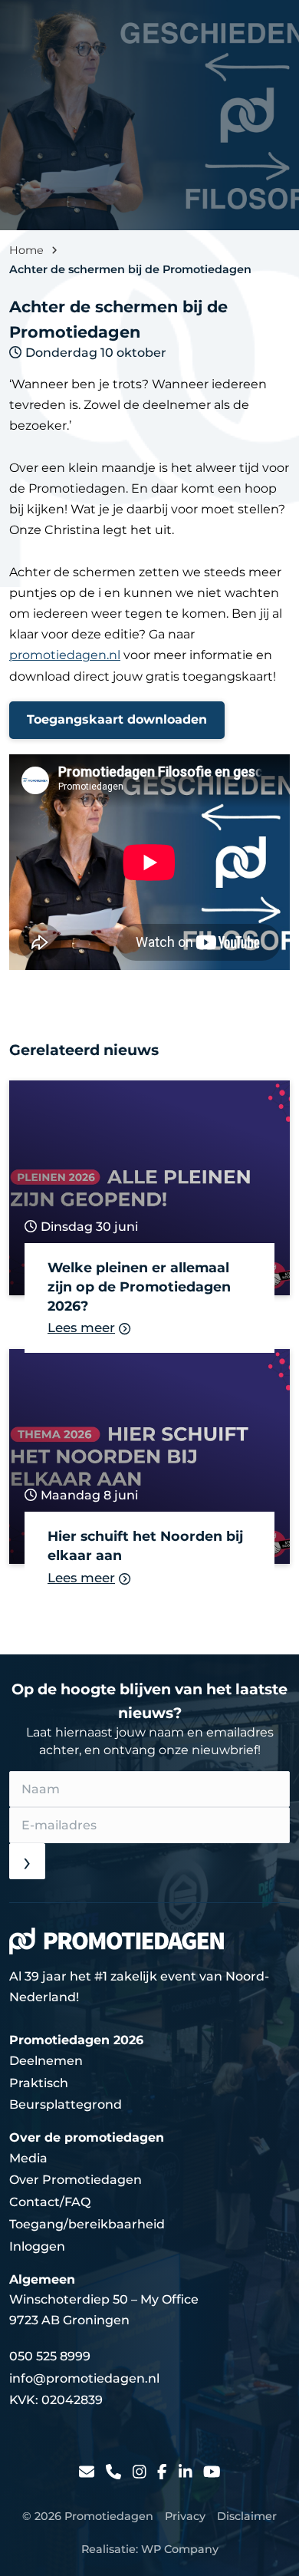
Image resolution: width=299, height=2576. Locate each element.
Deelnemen (46, 2061)
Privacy (185, 2516)
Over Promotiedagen (76, 2180)
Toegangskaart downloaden (117, 719)
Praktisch (39, 2083)
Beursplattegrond (66, 2104)
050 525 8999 (50, 2356)
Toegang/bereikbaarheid (87, 2224)
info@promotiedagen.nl (84, 2378)
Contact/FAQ (50, 2202)
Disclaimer (247, 2516)
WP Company (180, 2549)
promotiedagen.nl (65, 655)
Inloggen (37, 2246)
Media (28, 2158)
